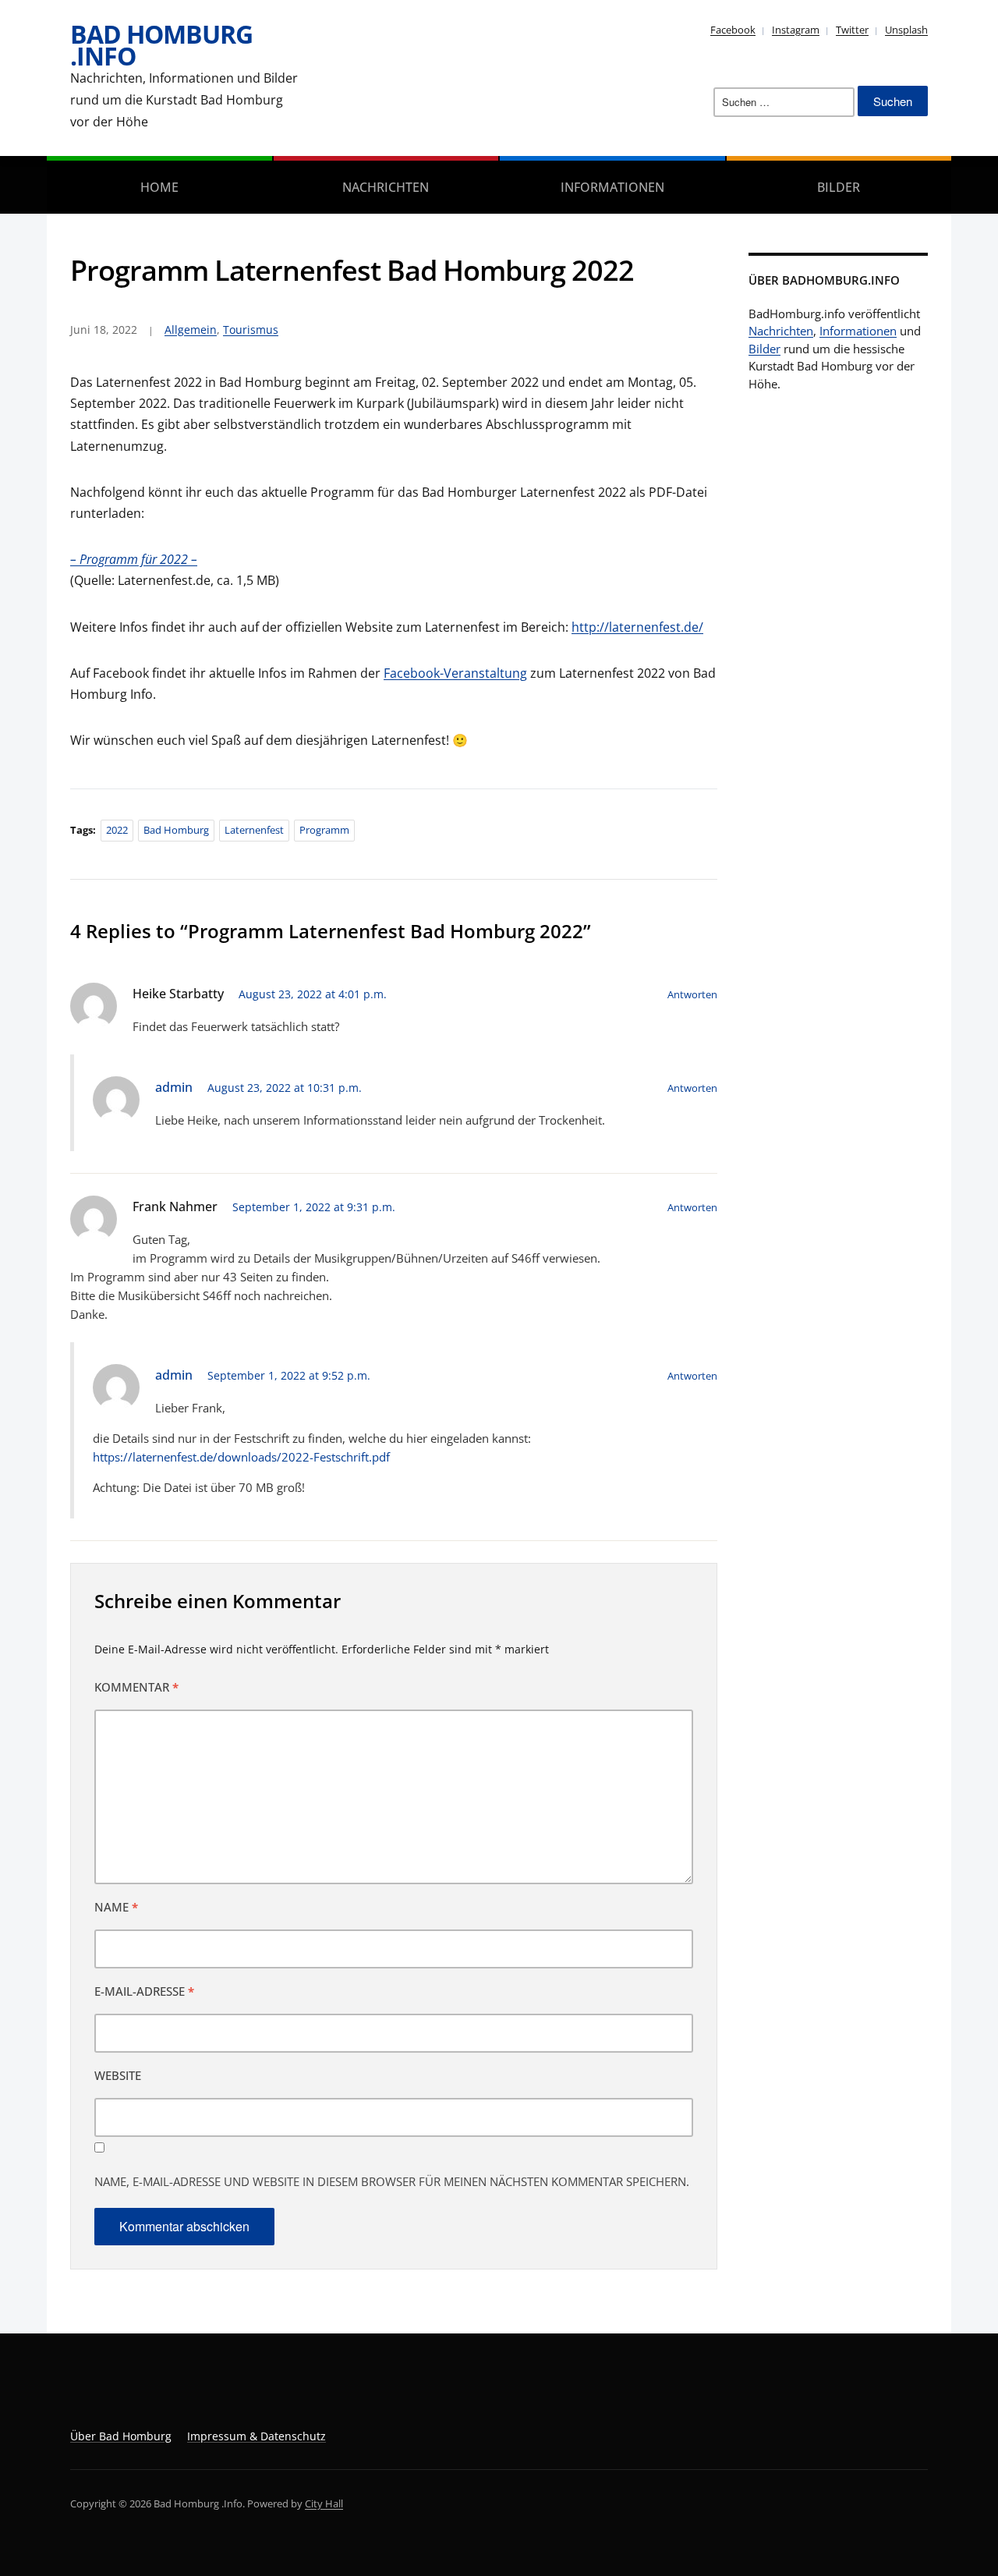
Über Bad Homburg (121, 2436)
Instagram (796, 30)
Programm (324, 830)
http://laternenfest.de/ (637, 627)
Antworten (692, 994)
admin (174, 1087)
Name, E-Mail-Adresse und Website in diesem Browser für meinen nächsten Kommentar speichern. (392, 2181)
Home (159, 187)
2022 (117, 830)
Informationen (612, 187)
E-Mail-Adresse (144, 1991)
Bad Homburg (176, 830)
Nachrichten (386, 187)
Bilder (839, 187)
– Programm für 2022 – (134, 559)
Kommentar (136, 1687)
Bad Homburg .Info (161, 45)
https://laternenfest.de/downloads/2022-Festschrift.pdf (241, 1457)
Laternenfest (254, 830)
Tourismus (251, 330)
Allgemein (191, 330)
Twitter (852, 30)
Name (116, 1907)
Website (118, 2075)
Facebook (733, 30)
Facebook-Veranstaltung (455, 673)
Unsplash (906, 30)
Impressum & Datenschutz (257, 2436)
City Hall (324, 2503)
